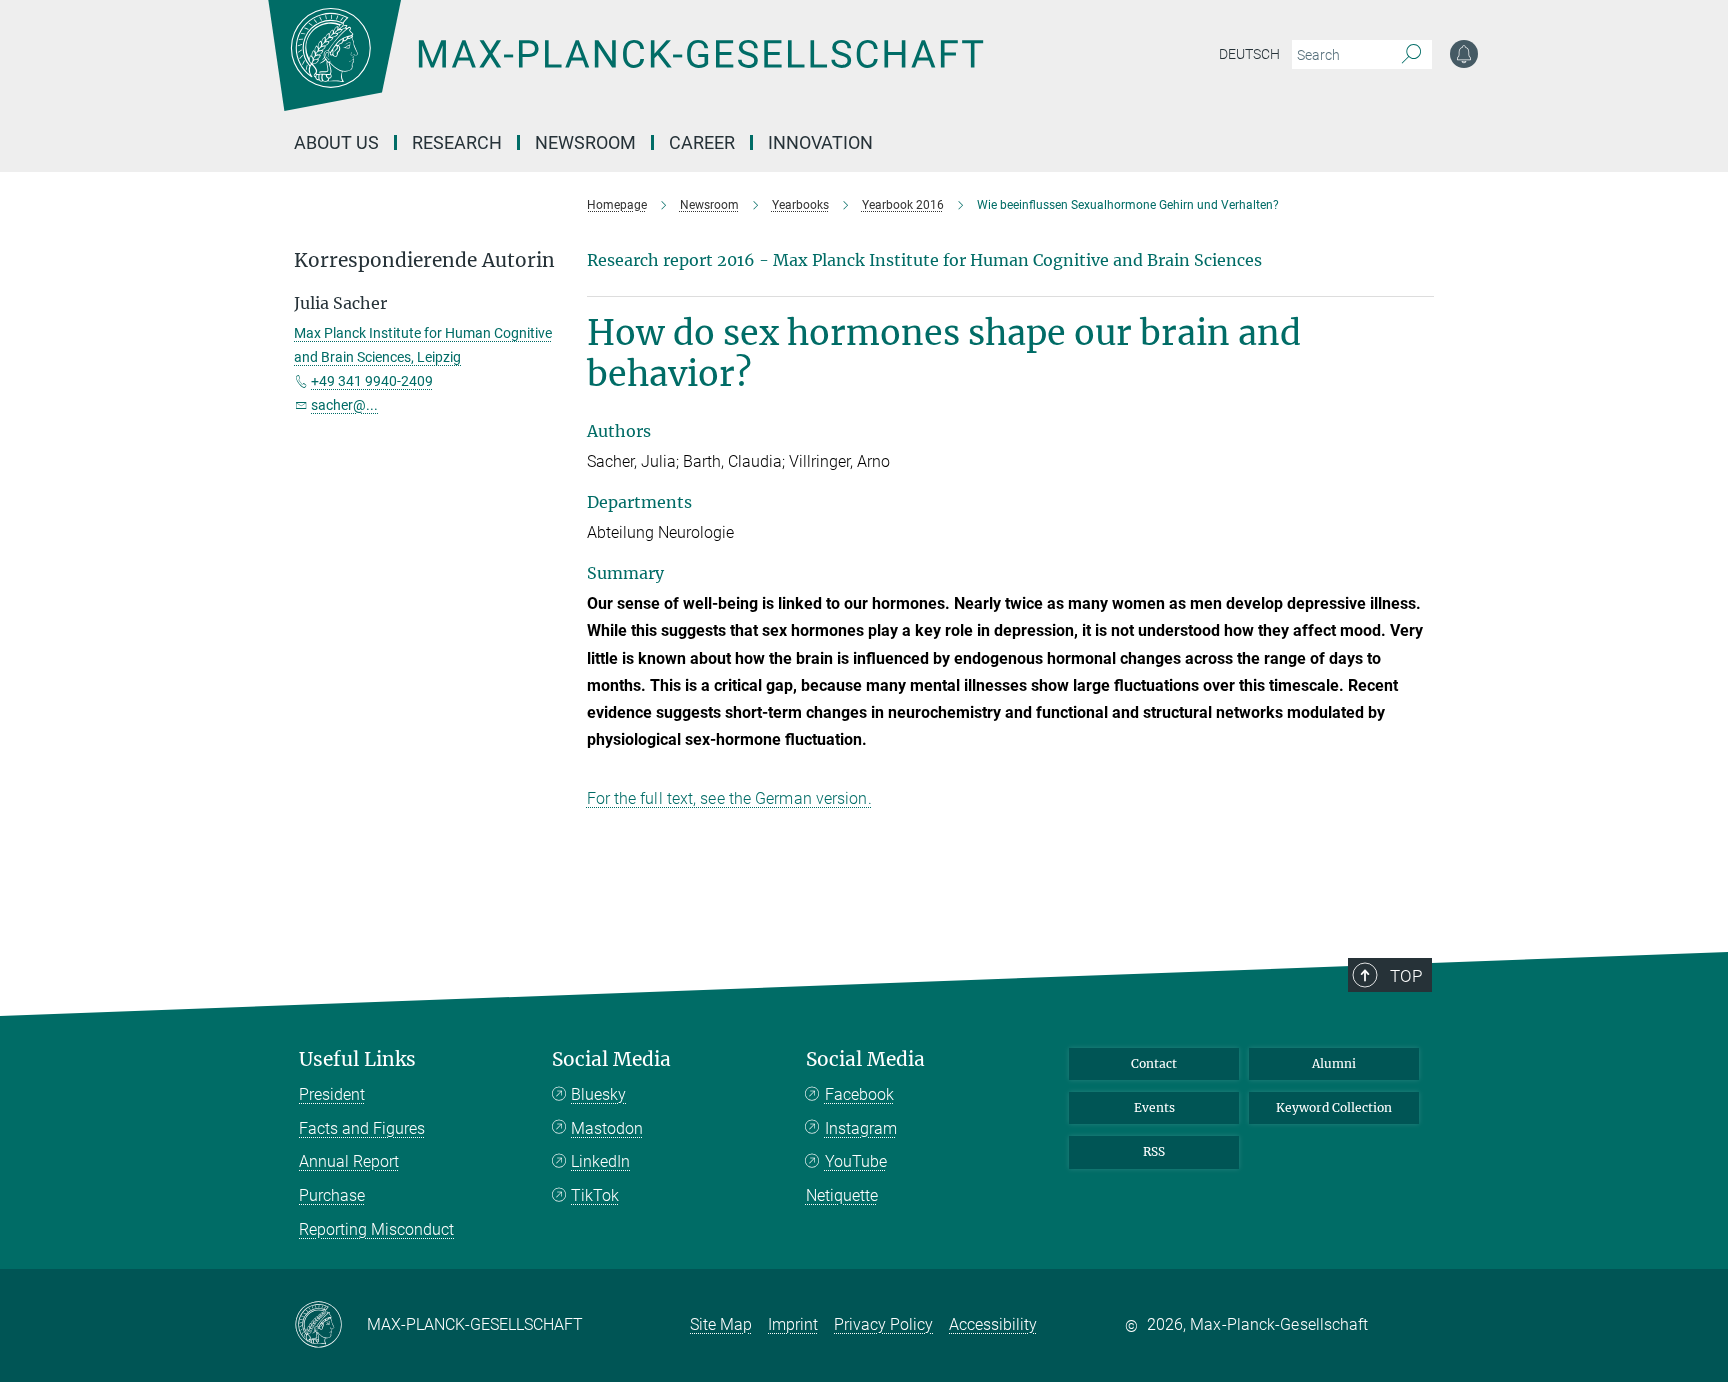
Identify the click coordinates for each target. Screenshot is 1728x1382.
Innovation (820, 142)
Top (1406, 976)
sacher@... (344, 405)
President (332, 1094)
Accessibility (993, 1324)
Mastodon (607, 1128)
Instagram (861, 1128)
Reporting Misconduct (376, 1229)
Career (702, 142)
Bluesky (598, 1094)
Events (1154, 1107)
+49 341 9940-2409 (372, 381)
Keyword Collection (1334, 1107)
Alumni (1334, 1063)
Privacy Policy (883, 1324)
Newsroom (585, 142)
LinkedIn (600, 1161)
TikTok (595, 1195)
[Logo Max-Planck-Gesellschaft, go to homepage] (625, 70)
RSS (1154, 1151)
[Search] (1411, 55)
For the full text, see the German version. (729, 798)
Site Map (721, 1324)
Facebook (859, 1094)
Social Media (611, 1059)
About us (336, 142)
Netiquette (842, 1195)
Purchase (332, 1195)
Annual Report (349, 1161)
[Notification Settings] (1464, 54)
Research (457, 142)
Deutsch (1249, 54)
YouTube (856, 1161)
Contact (1154, 1063)
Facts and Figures (362, 1128)
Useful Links (357, 1059)
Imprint (793, 1324)
